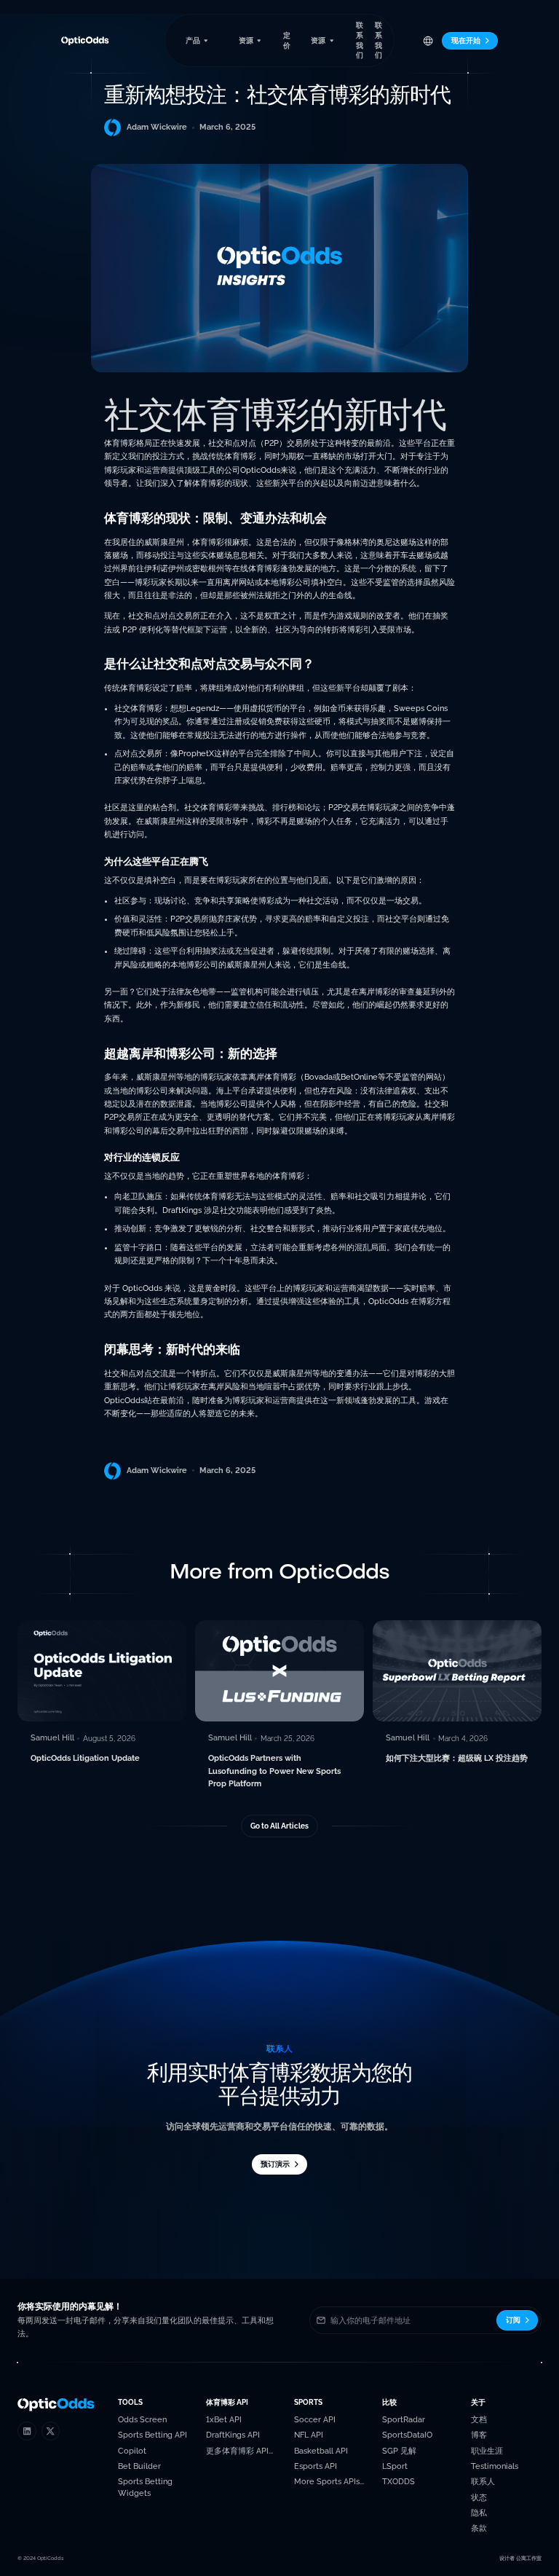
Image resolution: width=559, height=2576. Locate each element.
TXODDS (399, 2482)
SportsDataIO (407, 2435)
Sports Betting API (152, 2435)
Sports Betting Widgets (145, 2487)
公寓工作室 (529, 2558)
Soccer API (315, 2420)
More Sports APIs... (329, 2482)
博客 (479, 2435)
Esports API (316, 2466)
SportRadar (404, 2420)
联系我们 (360, 40)
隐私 (479, 2513)
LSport (395, 2466)
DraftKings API (233, 2435)
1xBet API (224, 2420)
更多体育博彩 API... (239, 2451)
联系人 (483, 2482)
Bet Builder (139, 2466)
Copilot (132, 2451)
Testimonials (495, 2466)
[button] (197, 40)
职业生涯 (487, 2451)
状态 (479, 2498)
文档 (479, 2420)
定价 (287, 40)
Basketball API (321, 2451)
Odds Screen (142, 2420)
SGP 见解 (399, 2451)
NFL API (309, 2435)
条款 (479, 2528)
